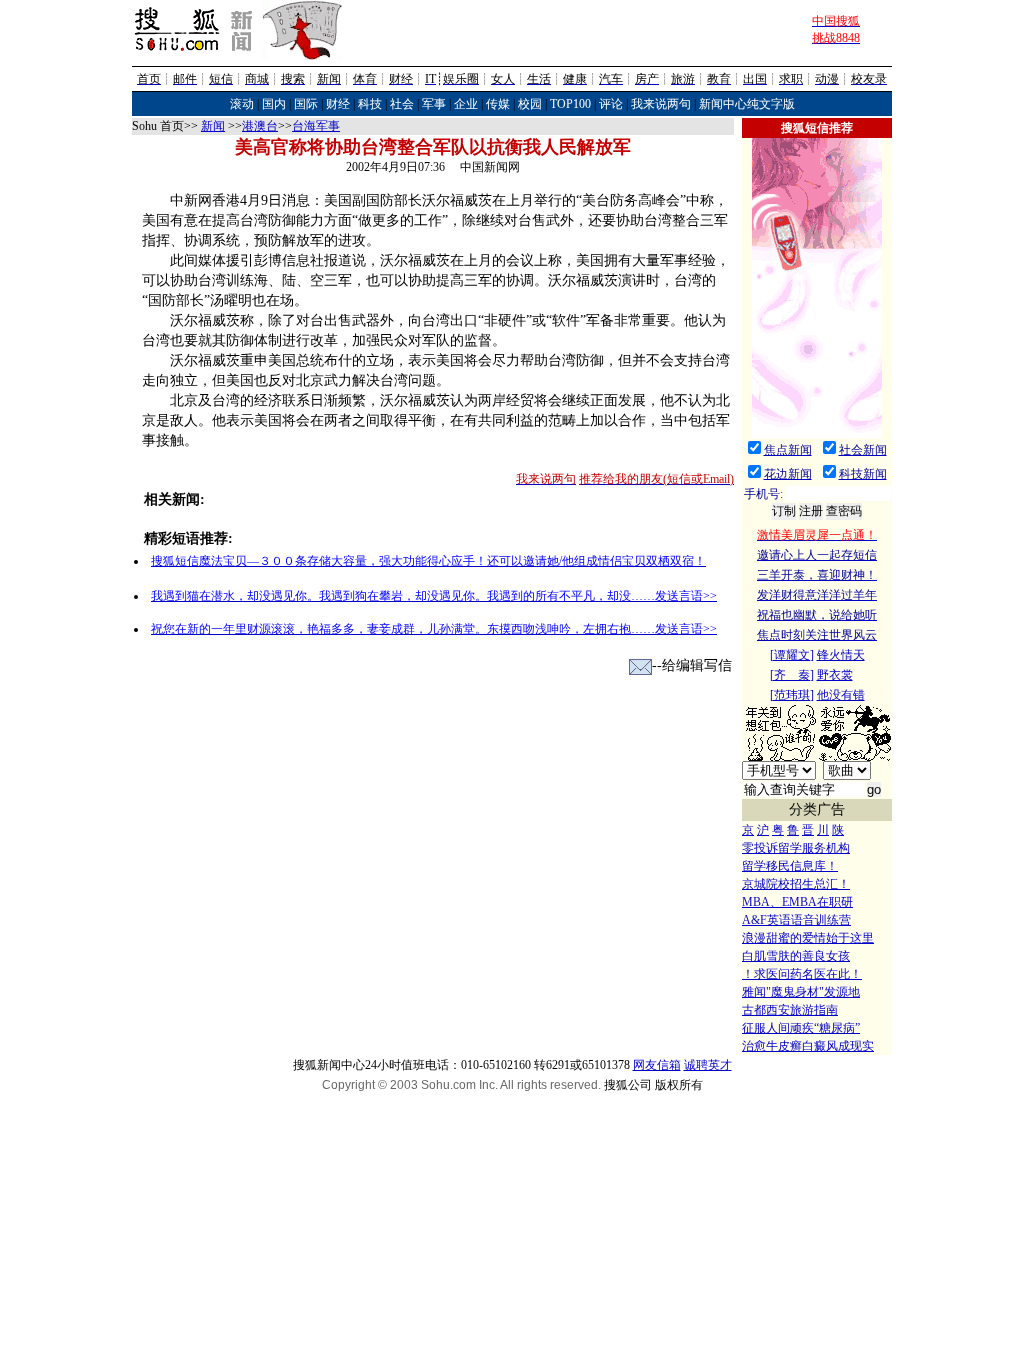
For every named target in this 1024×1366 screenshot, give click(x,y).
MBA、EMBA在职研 (797, 902)
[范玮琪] (792, 695)
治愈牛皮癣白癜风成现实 (808, 1046)
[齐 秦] (792, 675)
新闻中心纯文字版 (747, 104)
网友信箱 (657, 1065)
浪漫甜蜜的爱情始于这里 (808, 938)
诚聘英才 (708, 1065)
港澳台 (260, 126)
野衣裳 (835, 675)
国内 (274, 104)
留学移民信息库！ (790, 866)
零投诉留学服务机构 (796, 848)
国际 (306, 104)
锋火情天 (841, 655)
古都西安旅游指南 (790, 1010)
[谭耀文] (792, 655)
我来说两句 (661, 104)
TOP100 (570, 104)
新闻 (213, 126)
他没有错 (841, 695)
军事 (434, 104)
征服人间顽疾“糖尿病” (801, 1028)
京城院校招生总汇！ (796, 884)
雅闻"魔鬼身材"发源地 (801, 992)
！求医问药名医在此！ (802, 974)
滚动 (242, 104)
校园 (530, 104)
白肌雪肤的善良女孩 (796, 956)
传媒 (498, 104)
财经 (338, 104)
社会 (402, 104)
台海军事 (316, 126)
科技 (370, 104)
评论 (611, 104)
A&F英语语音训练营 (796, 920)
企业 (466, 104)
